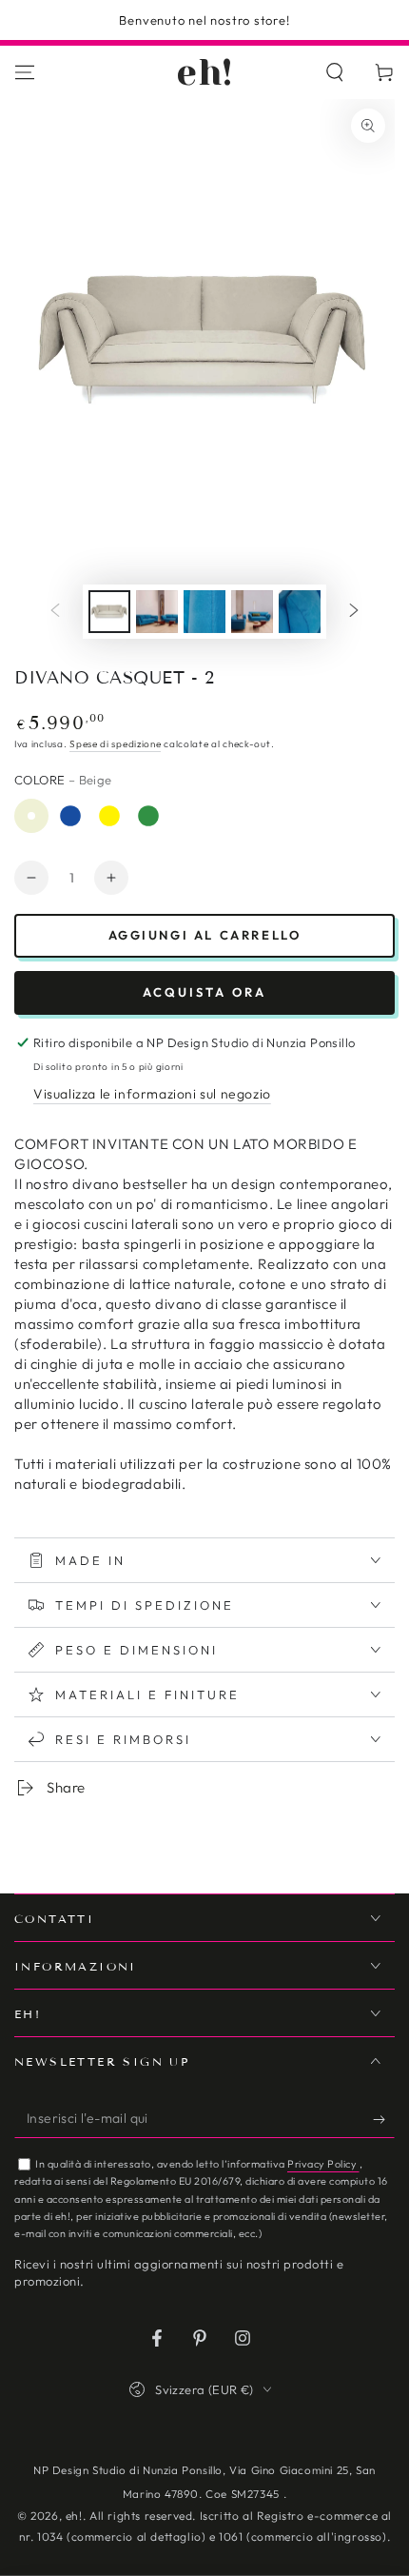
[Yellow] (109, 816)
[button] (335, 72)
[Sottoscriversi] (384, 2119)
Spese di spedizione (115, 744)
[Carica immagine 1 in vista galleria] (109, 612)
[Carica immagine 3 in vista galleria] (157, 612)
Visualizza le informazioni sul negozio (152, 1094)
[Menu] (25, 72)
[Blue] (70, 816)
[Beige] (31, 816)
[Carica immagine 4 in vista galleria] (204, 612)
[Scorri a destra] (354, 612)
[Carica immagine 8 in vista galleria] (300, 612)
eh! (74, 2516)
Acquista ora (204, 992)
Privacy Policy (323, 2164)
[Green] (148, 816)
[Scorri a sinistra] (55, 612)
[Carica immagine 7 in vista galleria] (252, 612)
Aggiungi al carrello (205, 935)
